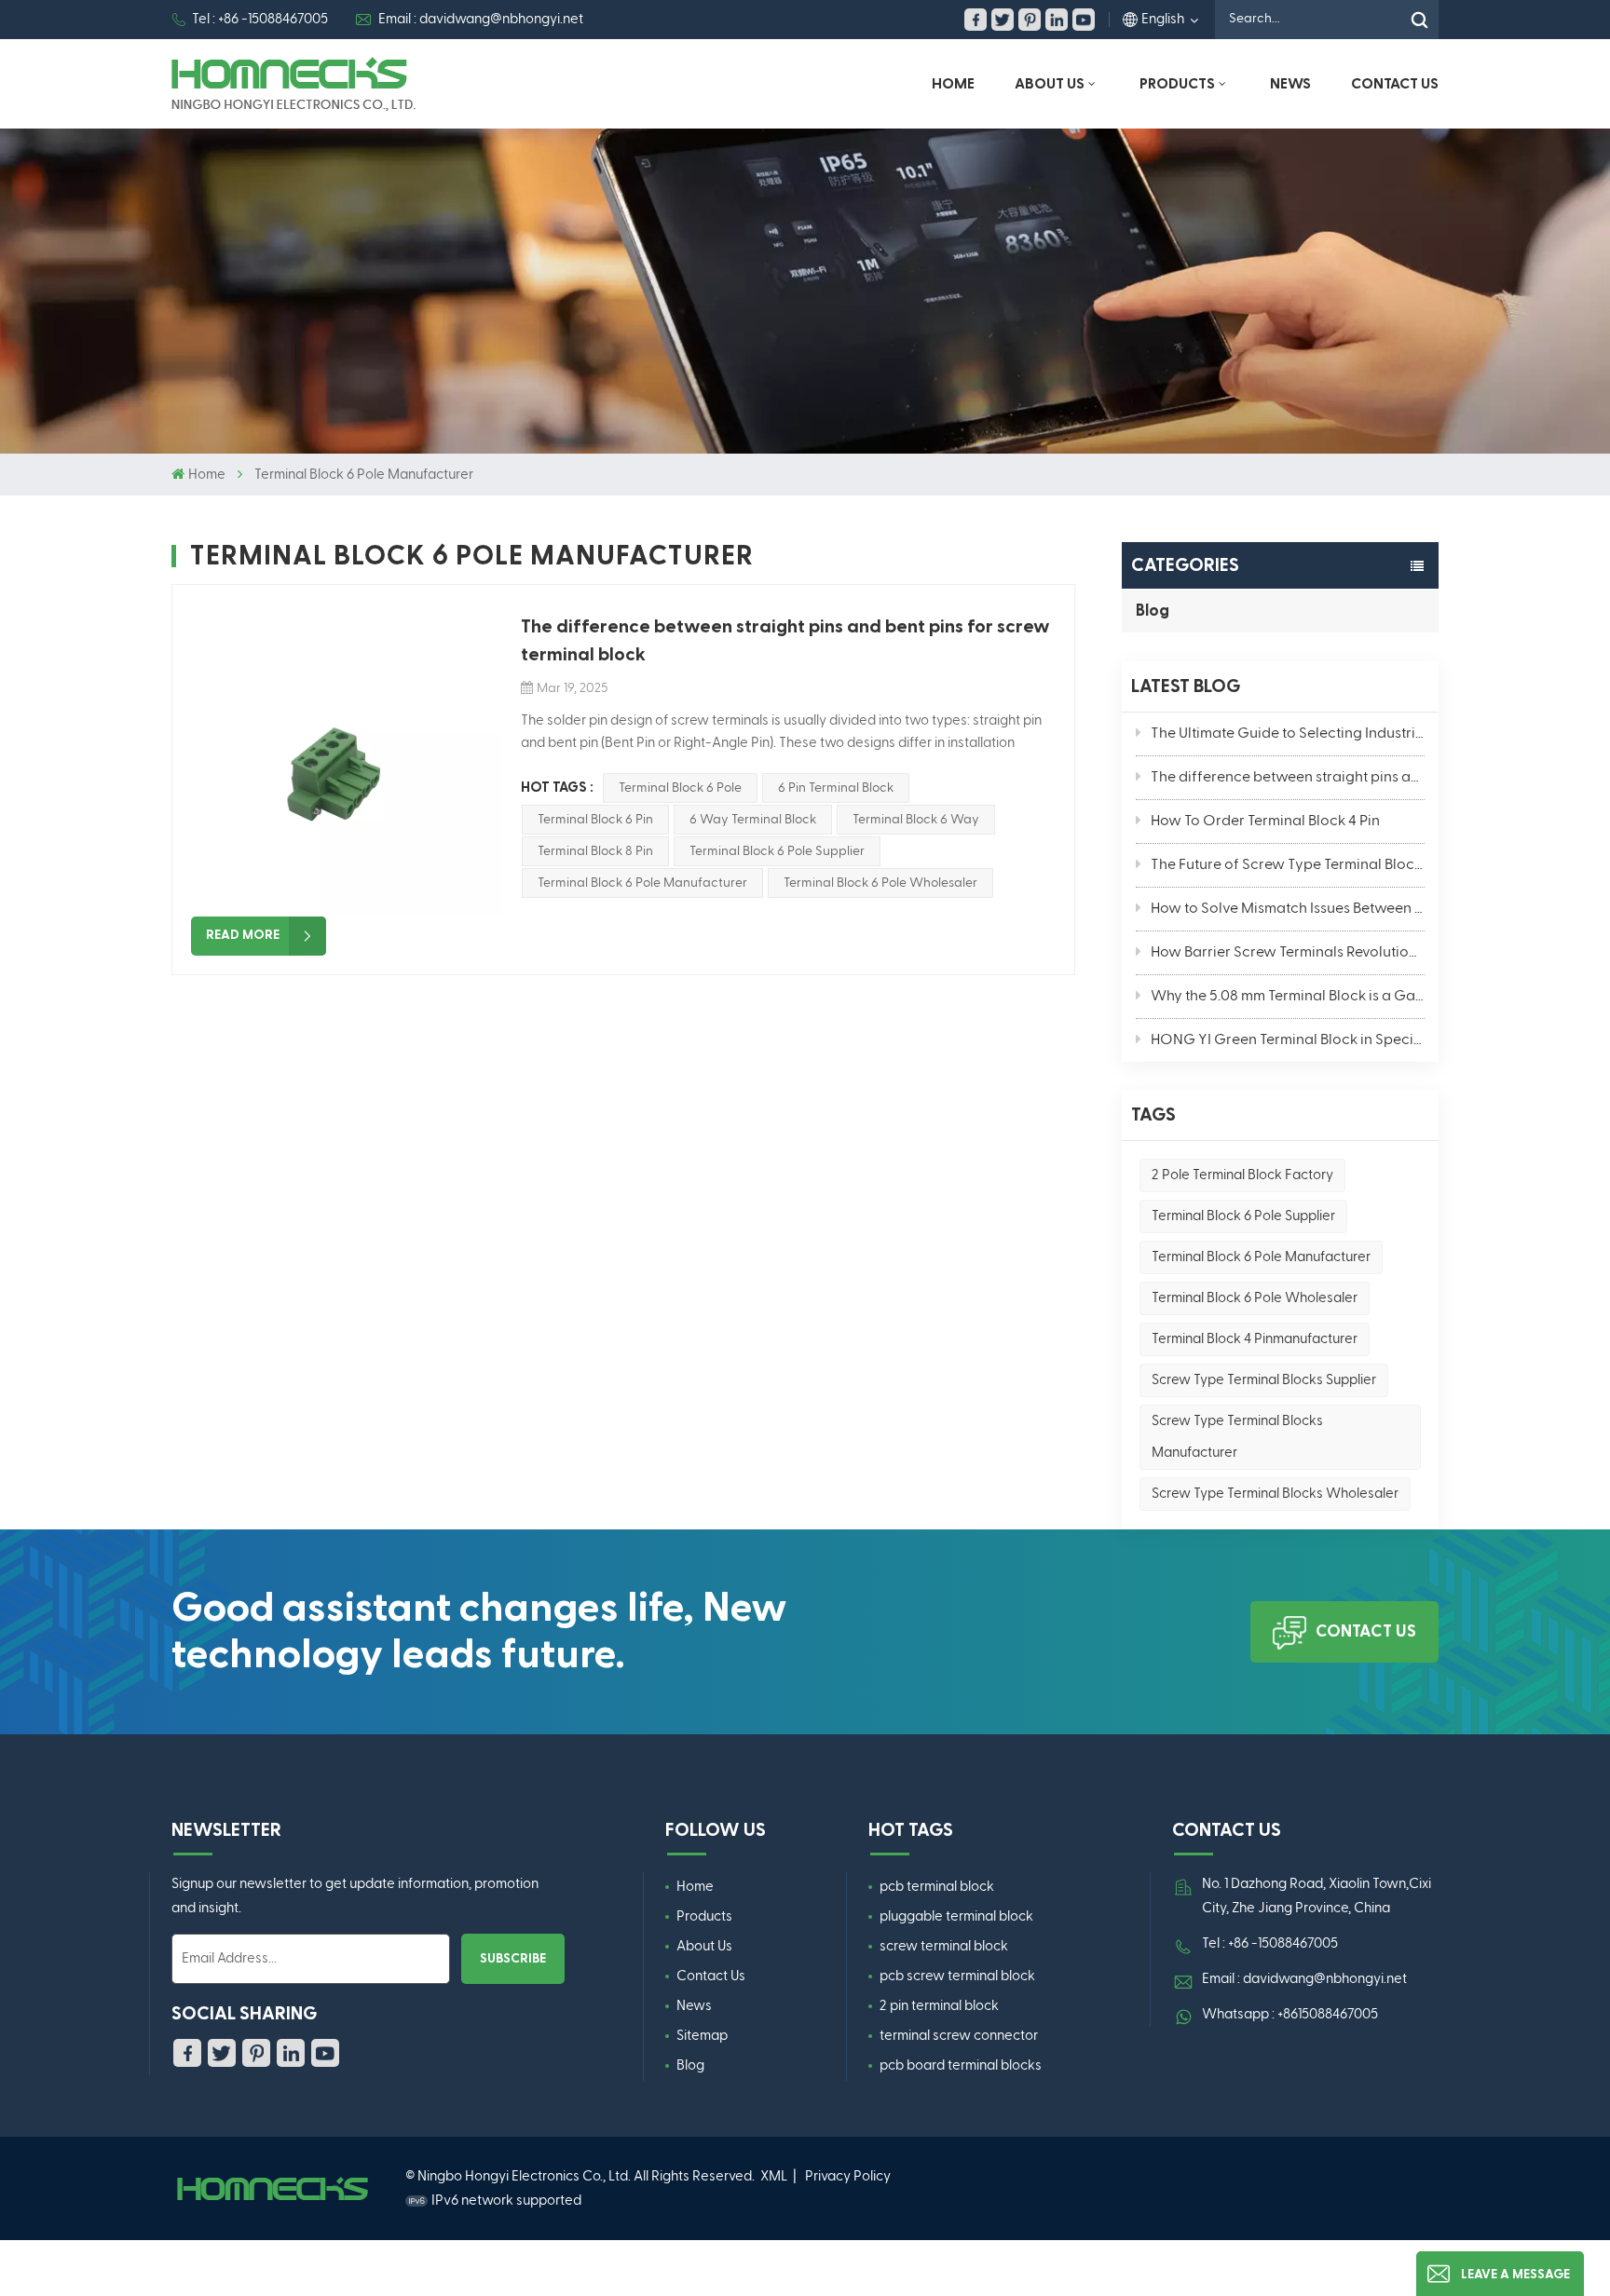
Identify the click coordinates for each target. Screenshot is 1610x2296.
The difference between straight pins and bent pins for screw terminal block (1288, 778)
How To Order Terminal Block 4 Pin (1265, 822)
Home (953, 84)
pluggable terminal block (956, 1916)
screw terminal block (944, 1946)
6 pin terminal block (836, 788)
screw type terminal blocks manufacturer (1237, 1437)
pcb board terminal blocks (961, 2065)
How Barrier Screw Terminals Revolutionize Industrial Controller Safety (1288, 953)
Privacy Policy (848, 2176)
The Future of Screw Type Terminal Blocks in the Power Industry (1288, 865)
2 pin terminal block (939, 2006)
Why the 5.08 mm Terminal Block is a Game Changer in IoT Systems (1288, 997)
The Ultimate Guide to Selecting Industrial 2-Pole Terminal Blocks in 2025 (1288, 734)
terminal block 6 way (916, 820)
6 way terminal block (753, 820)
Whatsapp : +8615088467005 (1290, 2014)
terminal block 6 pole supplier (1243, 1216)
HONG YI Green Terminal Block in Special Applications (1288, 1040)
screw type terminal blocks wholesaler (1275, 1494)
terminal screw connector (959, 2036)
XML (774, 2176)
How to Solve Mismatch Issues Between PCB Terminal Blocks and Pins (1288, 909)
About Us (1050, 84)
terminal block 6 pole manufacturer (1261, 1257)
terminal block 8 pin (595, 851)
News (1290, 84)
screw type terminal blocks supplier (1264, 1380)
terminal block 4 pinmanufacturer (1255, 1339)
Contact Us (1395, 84)
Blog (1153, 611)
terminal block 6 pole (680, 788)
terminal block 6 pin (595, 820)
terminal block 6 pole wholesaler (1255, 1298)
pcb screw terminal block (957, 1976)
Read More (243, 935)
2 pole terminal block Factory (1242, 1175)
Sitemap (702, 2036)
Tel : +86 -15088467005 (260, 19)
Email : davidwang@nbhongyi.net (481, 19)
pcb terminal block (937, 1887)
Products (1177, 84)
